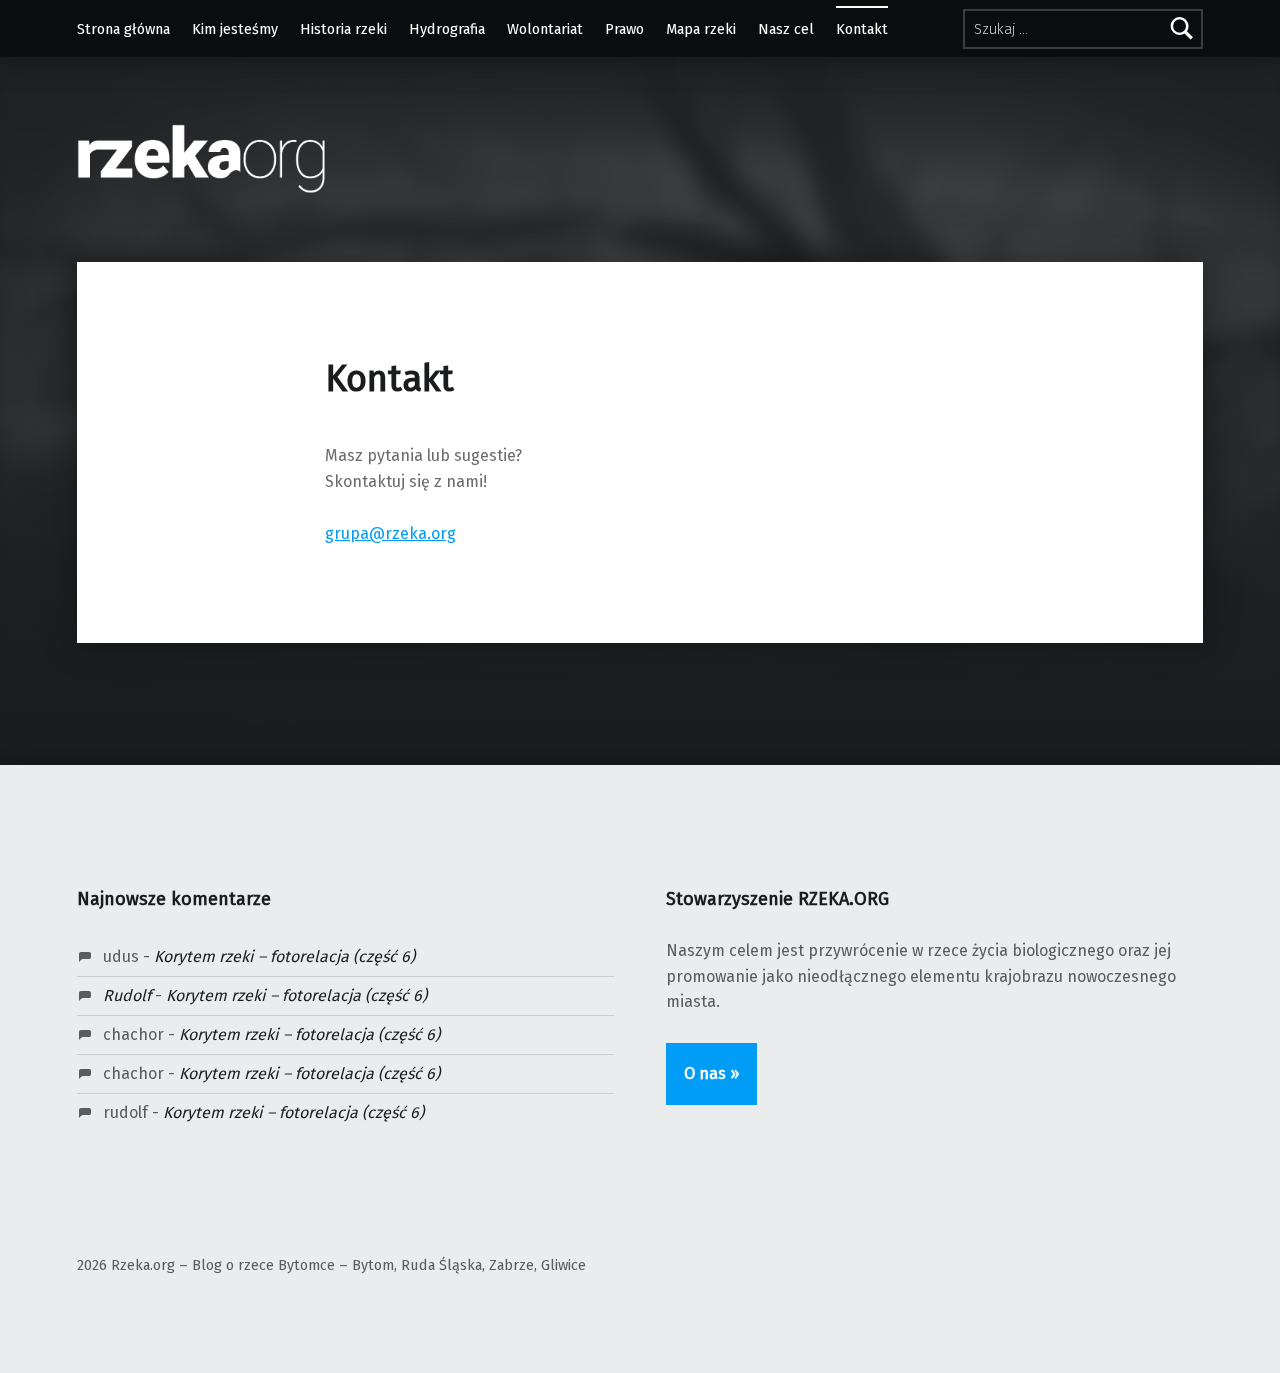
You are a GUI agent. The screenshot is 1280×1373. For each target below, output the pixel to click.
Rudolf (127, 995)
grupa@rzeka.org (390, 533)
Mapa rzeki (701, 29)
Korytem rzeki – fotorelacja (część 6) (284, 956)
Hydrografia (447, 29)
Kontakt (862, 29)
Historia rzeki (343, 29)
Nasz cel (786, 29)
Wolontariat (545, 29)
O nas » (711, 1073)
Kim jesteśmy (235, 29)
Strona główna (123, 29)
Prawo (624, 29)
